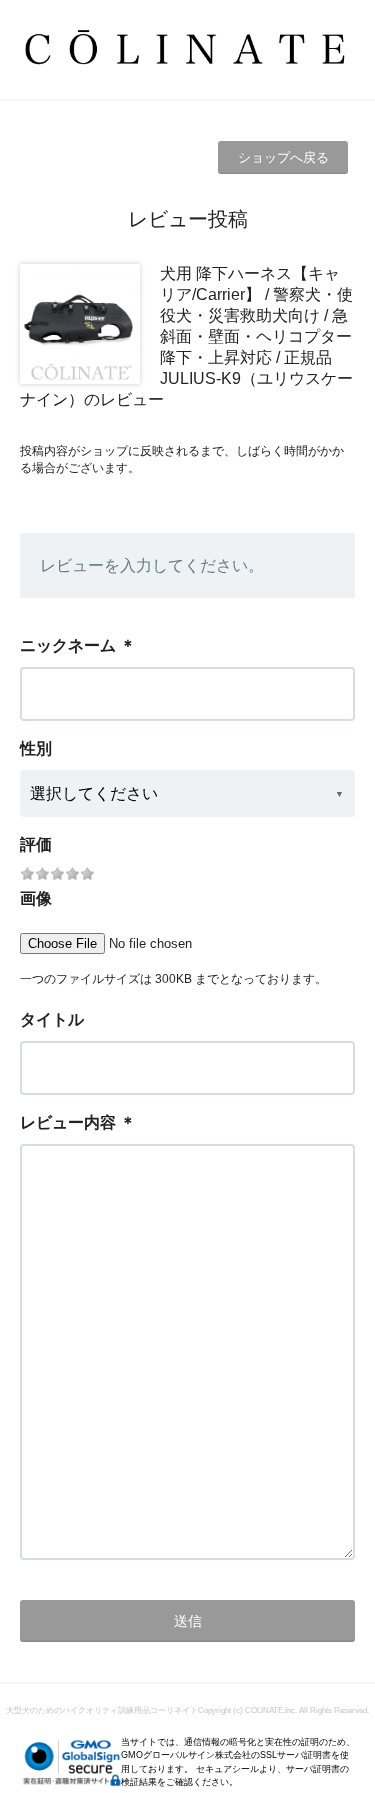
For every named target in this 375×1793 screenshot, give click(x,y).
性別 (36, 748)
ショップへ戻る (283, 157)
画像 (36, 898)
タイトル (52, 1019)
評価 (36, 844)
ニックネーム (68, 645)
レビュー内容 (68, 1122)
